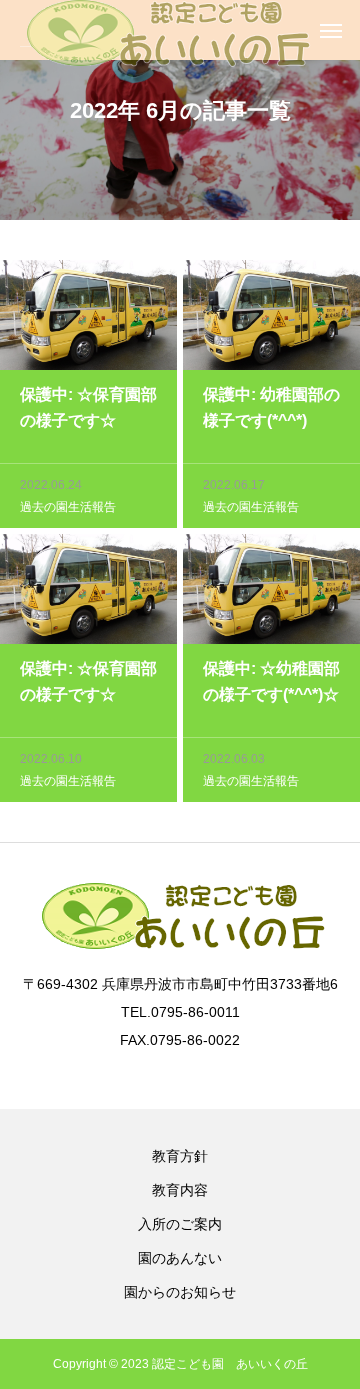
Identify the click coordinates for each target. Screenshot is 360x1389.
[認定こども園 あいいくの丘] (165, 30)
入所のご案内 (180, 1224)
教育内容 (180, 1190)
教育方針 (180, 1156)
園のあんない (180, 1258)
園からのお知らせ (180, 1292)
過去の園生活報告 (68, 507)
